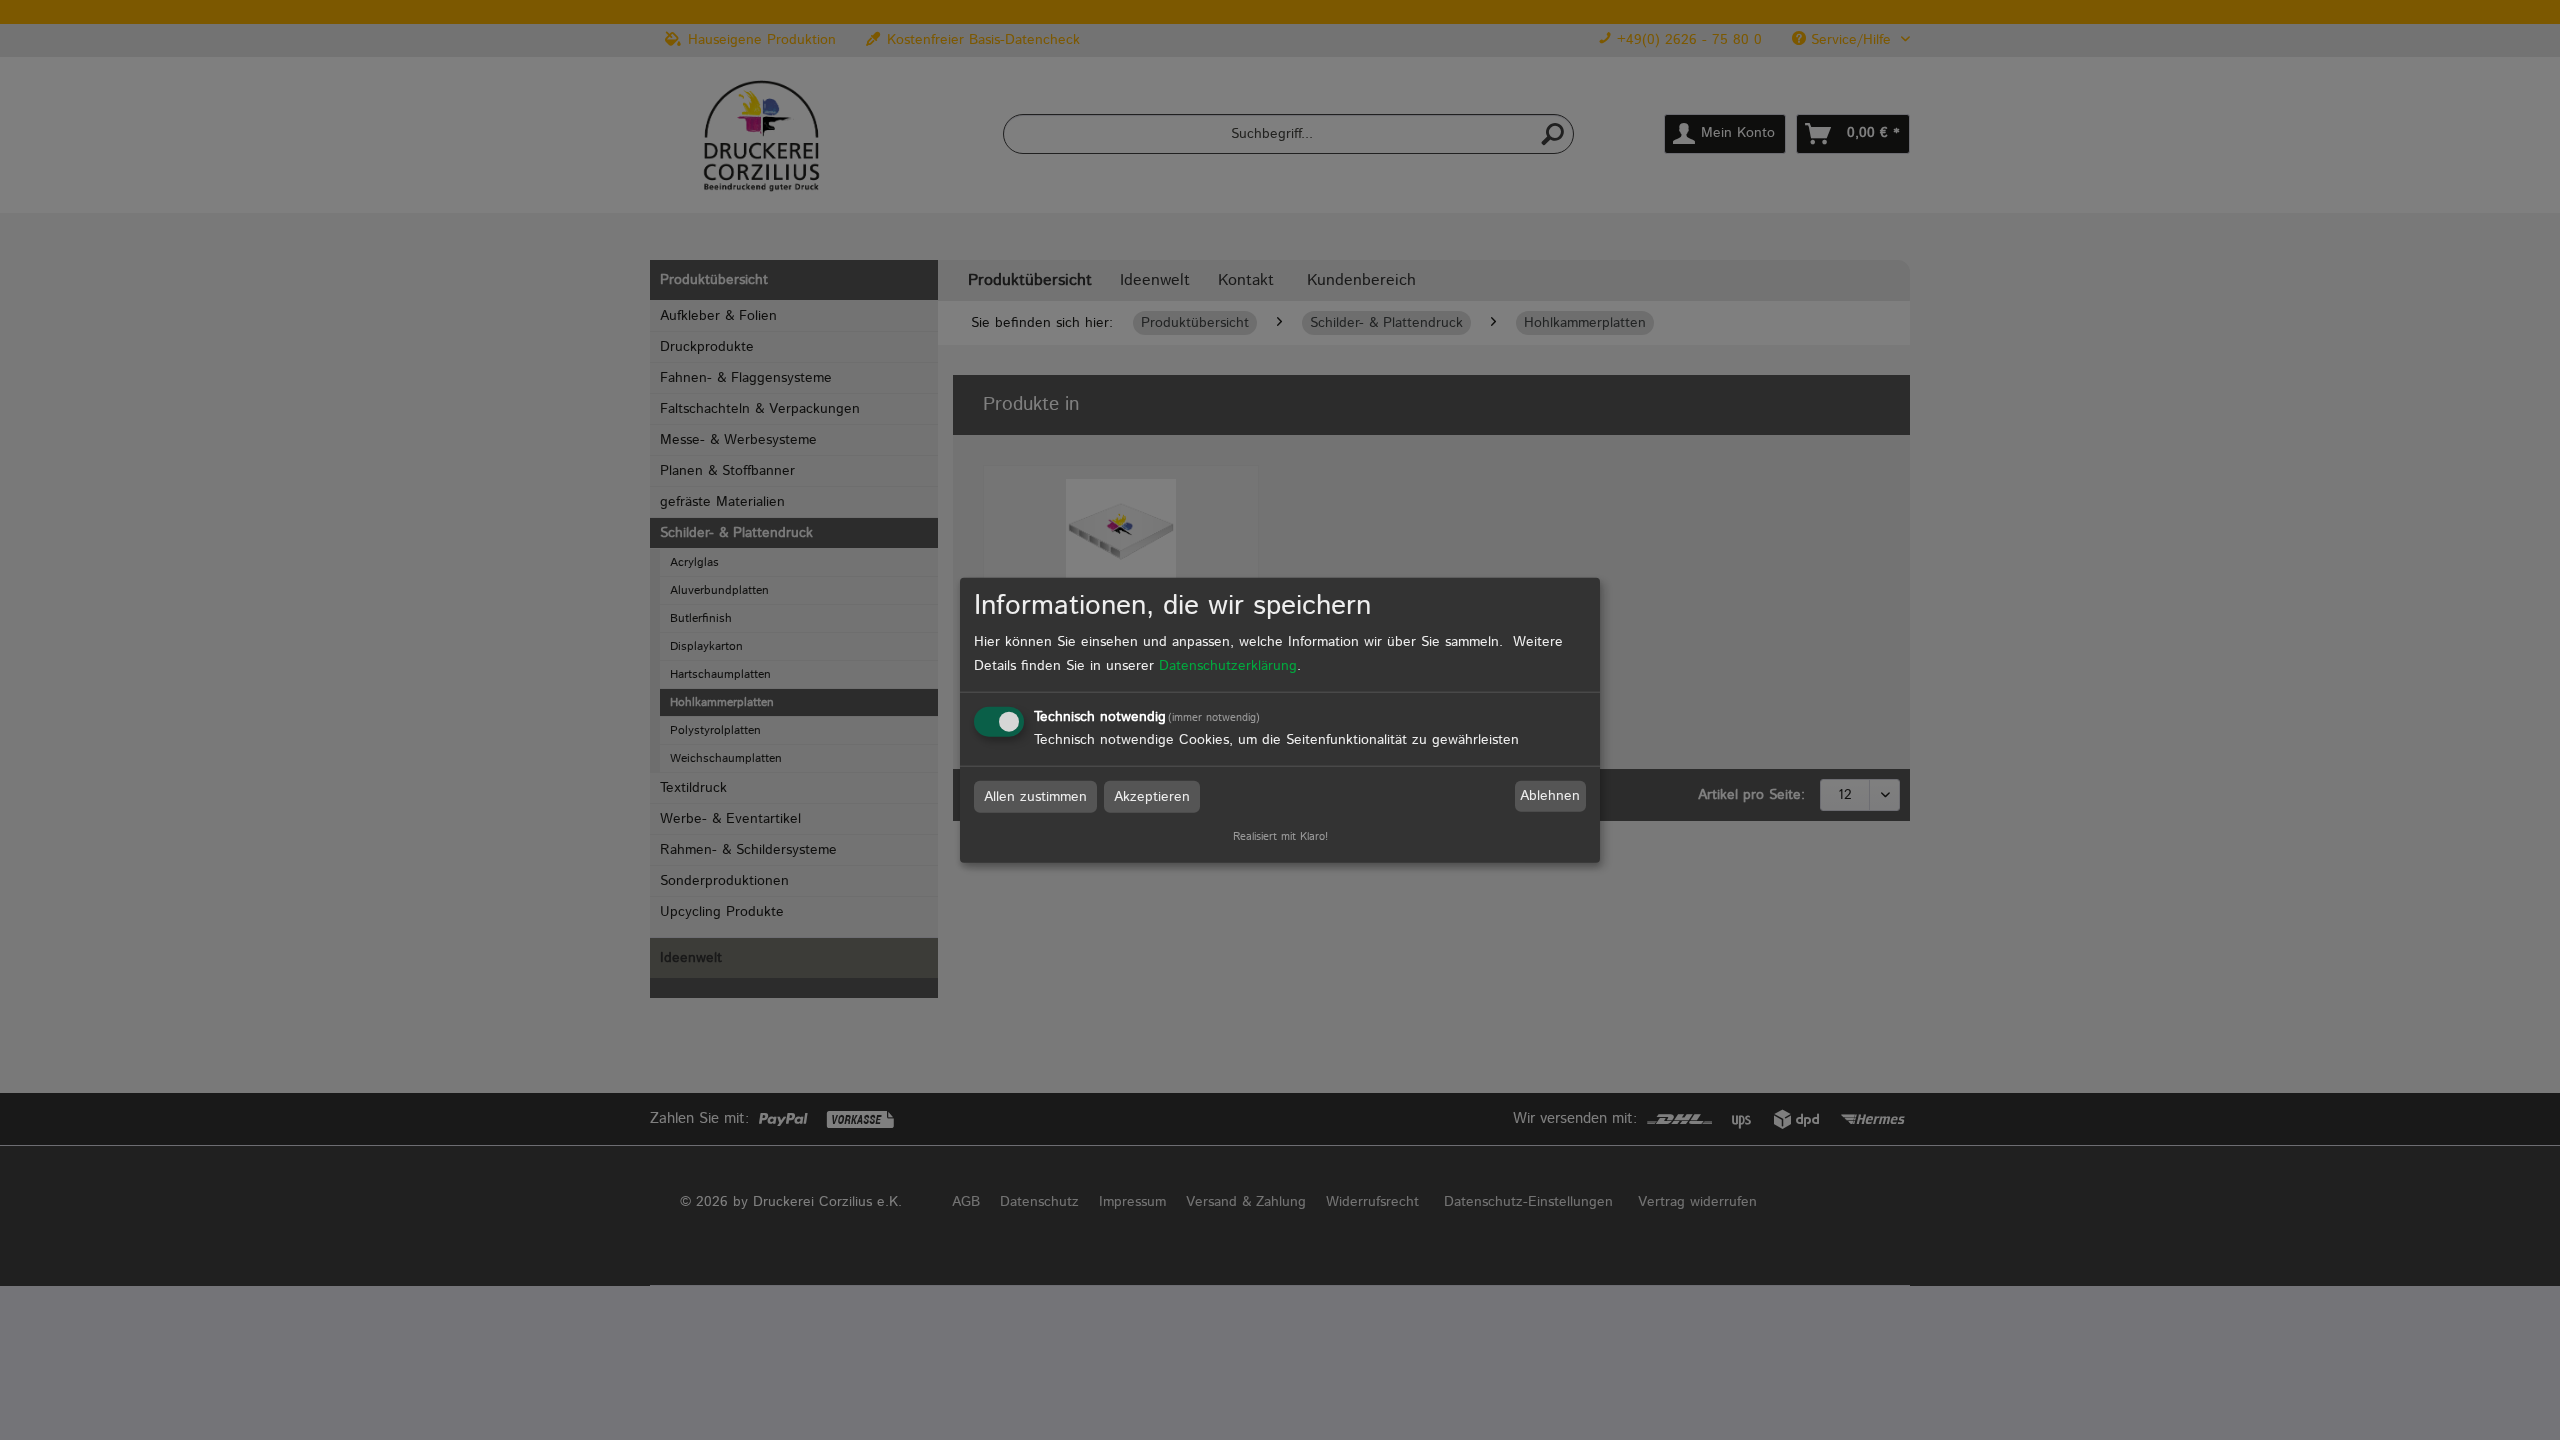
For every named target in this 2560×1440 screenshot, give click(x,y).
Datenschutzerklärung (1228, 665)
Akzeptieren (1152, 796)
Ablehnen (1550, 796)
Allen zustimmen (1035, 796)
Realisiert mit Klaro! (1280, 836)
